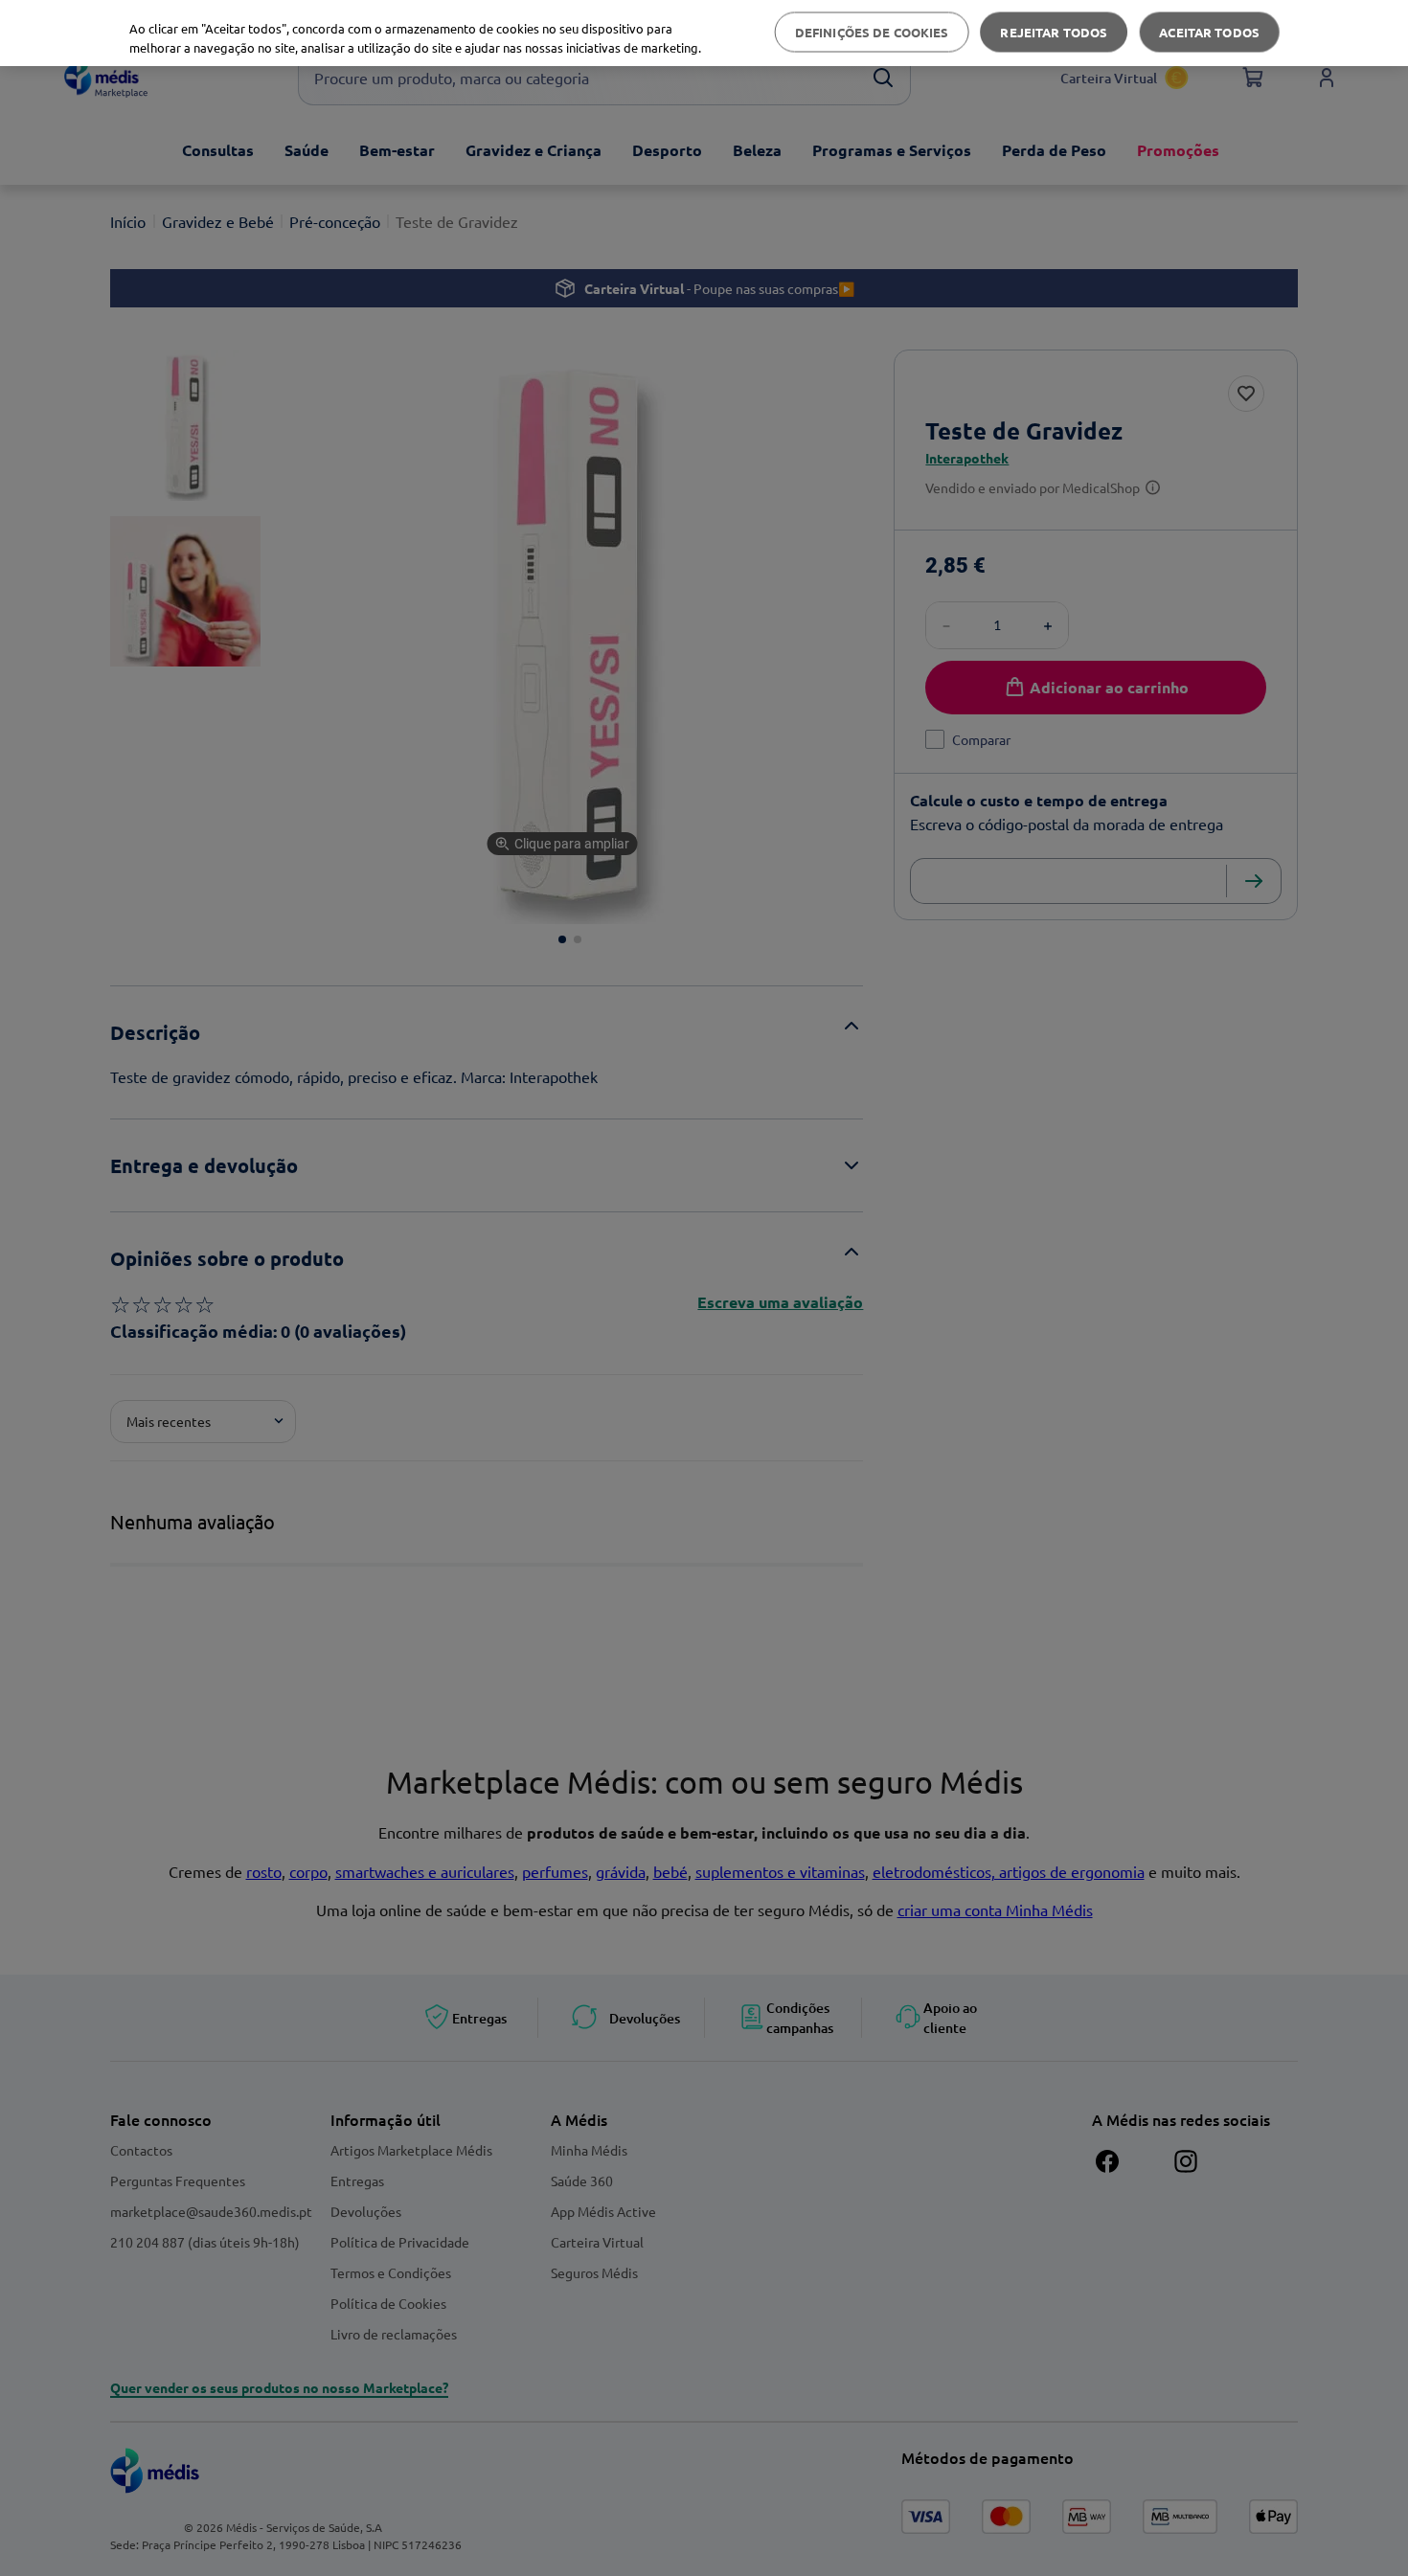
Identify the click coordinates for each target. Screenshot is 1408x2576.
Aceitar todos (1209, 32)
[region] (704, 33)
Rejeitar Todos (1054, 32)
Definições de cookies (872, 32)
